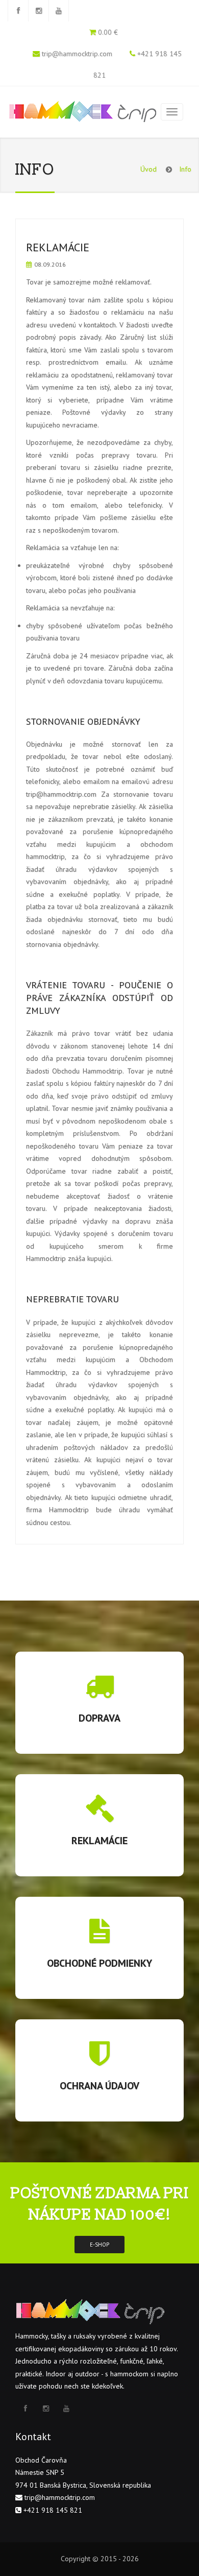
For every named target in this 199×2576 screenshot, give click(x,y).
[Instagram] (38, 11)
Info (185, 169)
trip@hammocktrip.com (77, 54)
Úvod (148, 169)
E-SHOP (99, 2245)
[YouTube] (59, 11)
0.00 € (108, 32)
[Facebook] (18, 11)
